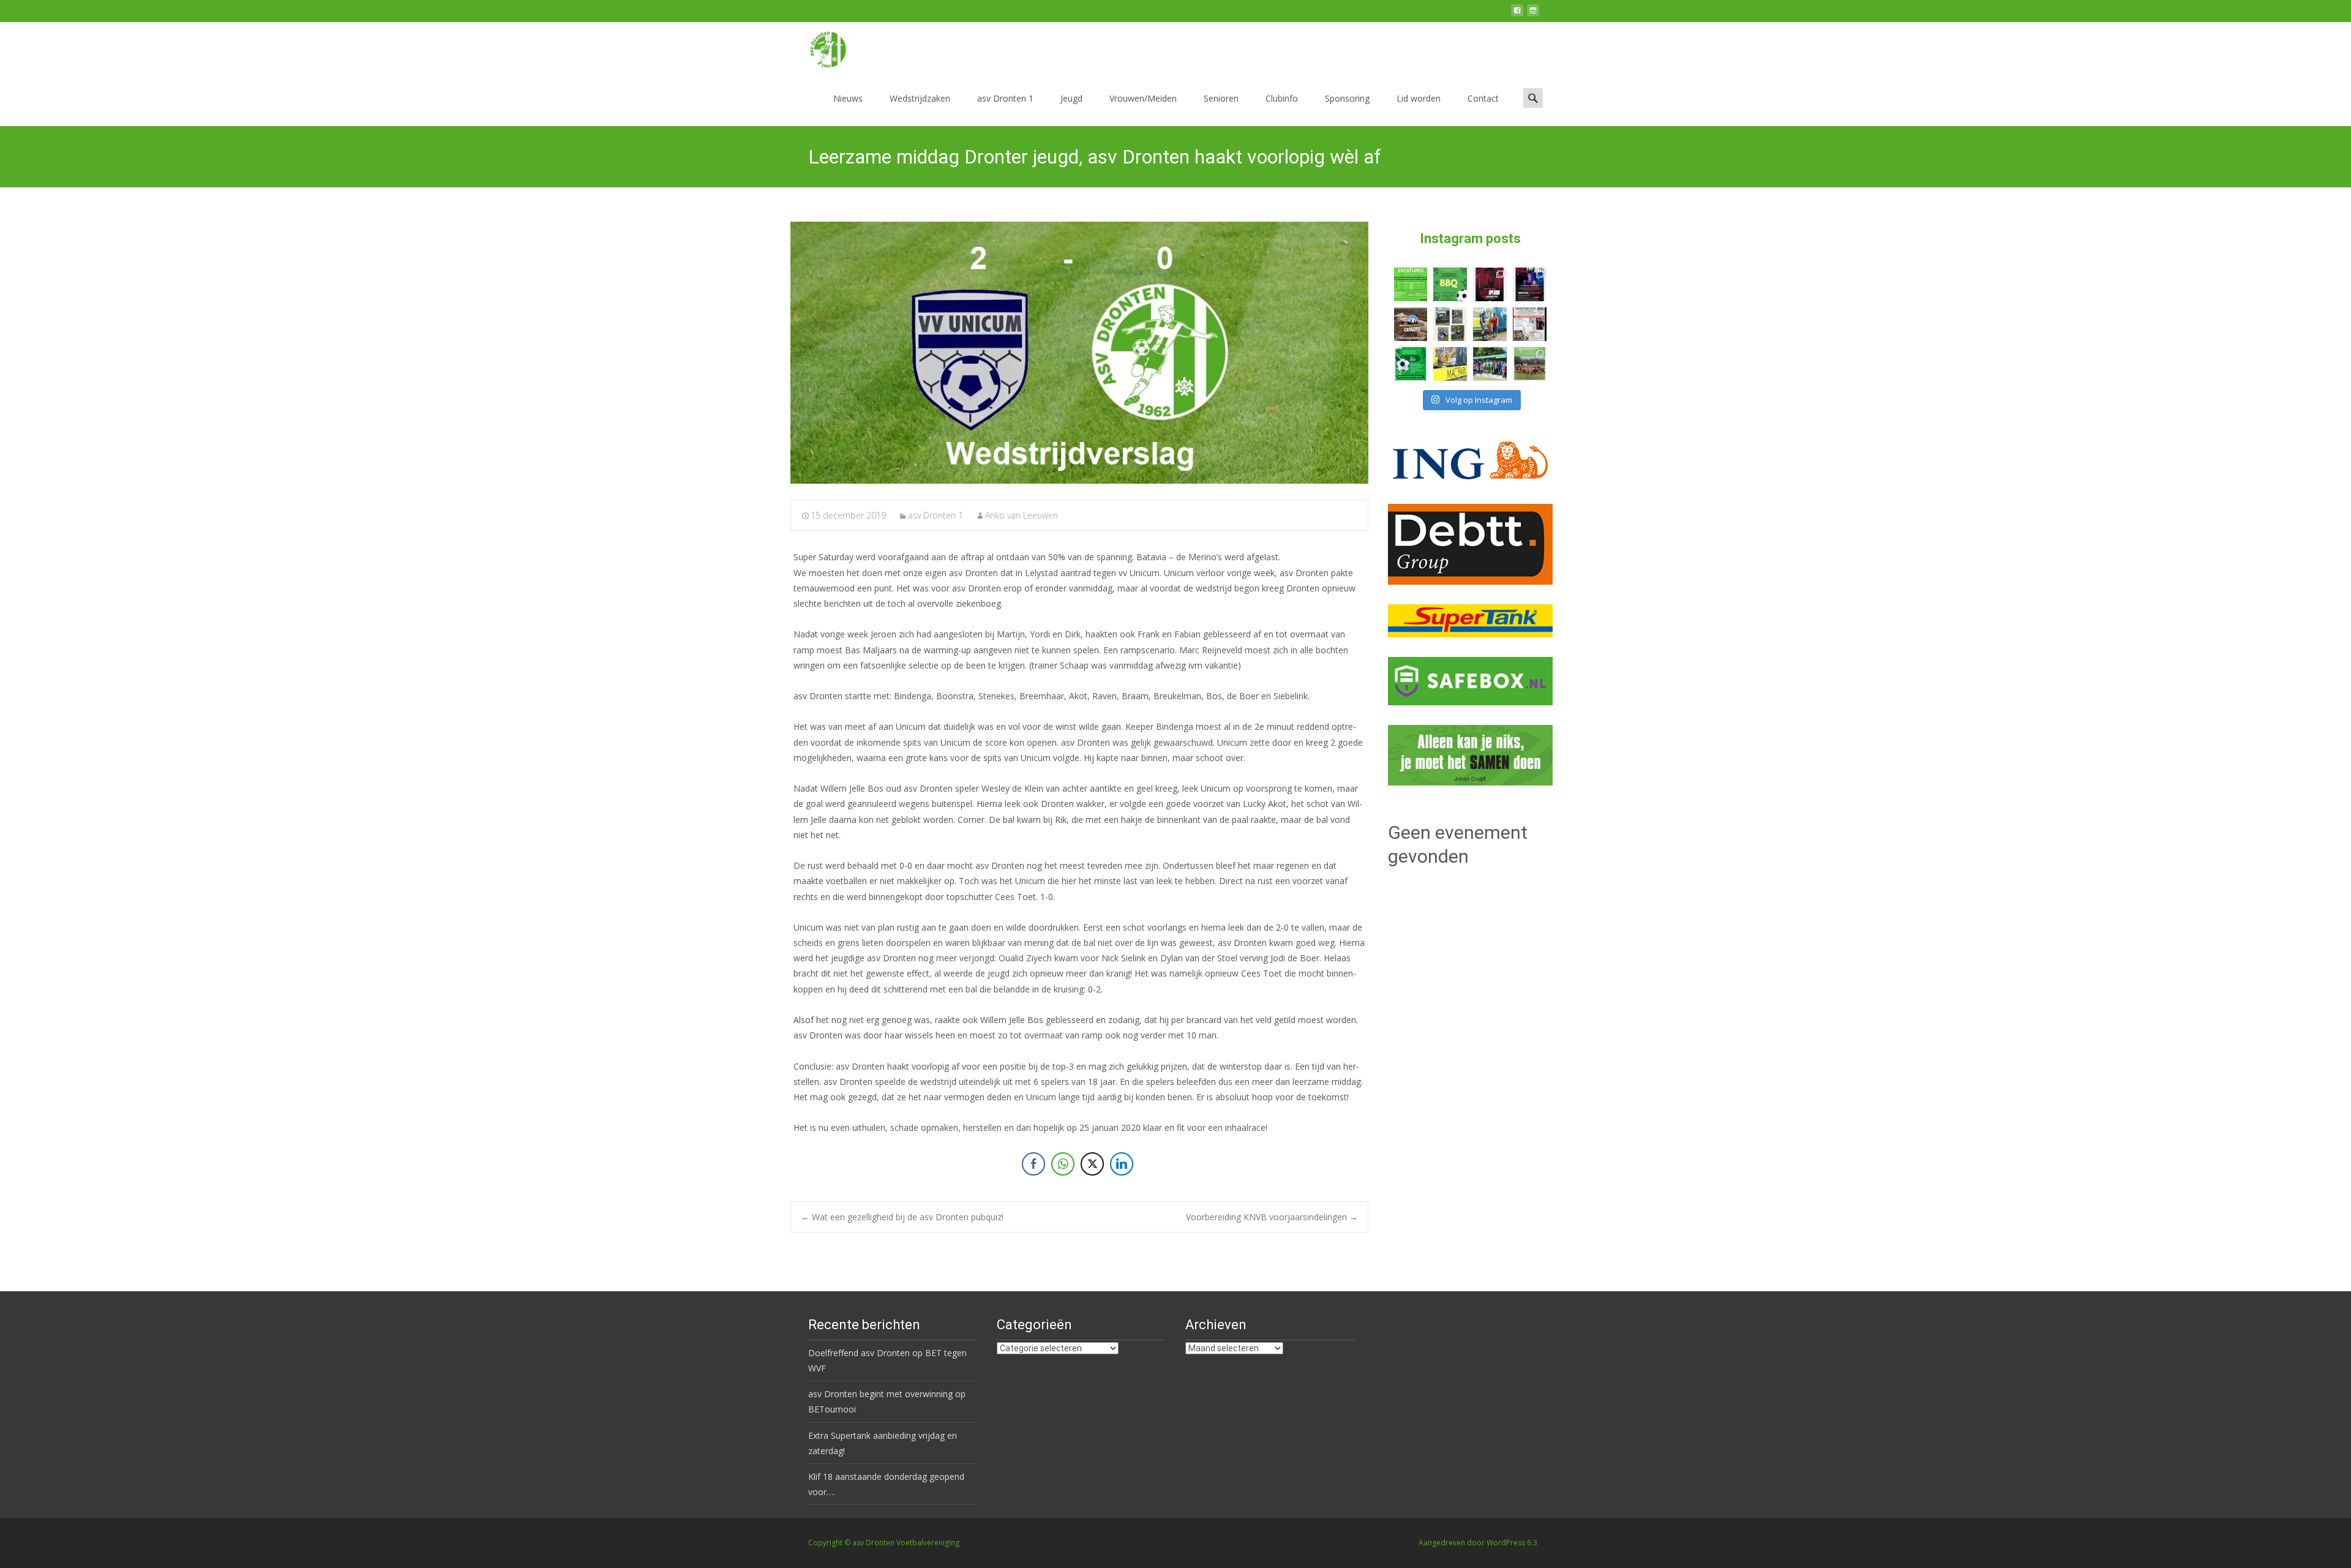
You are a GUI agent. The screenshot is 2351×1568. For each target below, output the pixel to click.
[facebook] (1517, 15)
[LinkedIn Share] (1122, 1164)
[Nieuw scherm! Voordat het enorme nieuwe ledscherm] (1450, 324)
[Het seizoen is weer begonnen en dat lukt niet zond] (1450, 284)
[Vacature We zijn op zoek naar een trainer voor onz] (1411, 364)
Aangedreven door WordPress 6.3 (1478, 1543)
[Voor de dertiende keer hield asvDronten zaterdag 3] (1490, 364)
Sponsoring (1347, 98)
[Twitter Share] (1092, 1164)
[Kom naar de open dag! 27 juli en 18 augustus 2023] (1530, 324)
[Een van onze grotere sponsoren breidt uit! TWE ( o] (1530, 284)
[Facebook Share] (1033, 1164)
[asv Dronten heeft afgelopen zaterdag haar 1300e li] (1490, 324)
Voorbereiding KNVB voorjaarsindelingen (1272, 1217)
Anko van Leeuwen (1022, 515)
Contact (1483, 98)
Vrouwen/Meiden (1143, 98)
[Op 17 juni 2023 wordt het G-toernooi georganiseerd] (1530, 364)
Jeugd (1071, 98)
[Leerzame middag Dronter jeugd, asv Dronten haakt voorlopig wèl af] (1079, 353)
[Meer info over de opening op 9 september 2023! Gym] (1490, 284)
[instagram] (1533, 15)
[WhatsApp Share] (1063, 1164)
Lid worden (1419, 98)
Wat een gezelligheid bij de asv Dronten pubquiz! (902, 1217)
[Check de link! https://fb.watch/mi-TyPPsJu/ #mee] (1411, 324)
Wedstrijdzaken (920, 98)
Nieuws (848, 98)
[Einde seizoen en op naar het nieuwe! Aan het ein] (1450, 364)
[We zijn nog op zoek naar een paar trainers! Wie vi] (1411, 284)
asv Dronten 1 (1005, 98)
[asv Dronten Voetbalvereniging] (818, 47)
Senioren (1221, 98)
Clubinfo (1282, 98)
